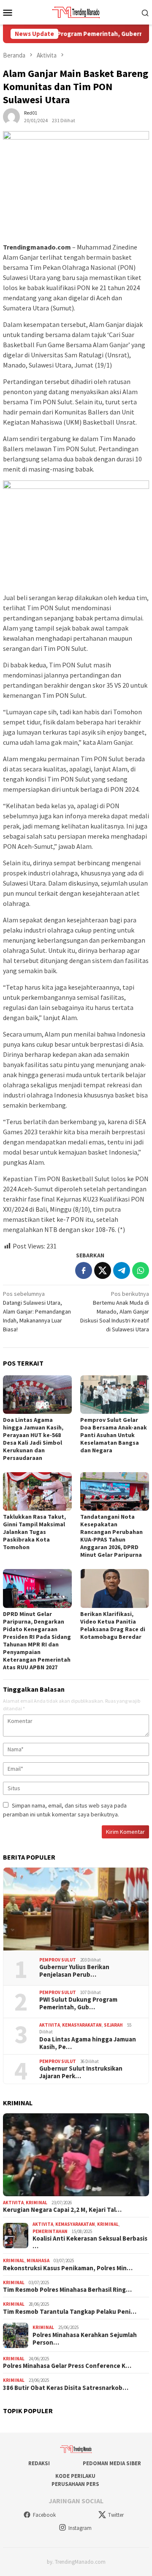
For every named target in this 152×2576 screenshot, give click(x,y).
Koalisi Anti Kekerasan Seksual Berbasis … (90, 2242)
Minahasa (38, 2261)
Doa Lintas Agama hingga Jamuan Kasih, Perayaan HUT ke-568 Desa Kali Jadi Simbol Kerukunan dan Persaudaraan (33, 1439)
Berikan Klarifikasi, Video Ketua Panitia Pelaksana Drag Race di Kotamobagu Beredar (113, 1625)
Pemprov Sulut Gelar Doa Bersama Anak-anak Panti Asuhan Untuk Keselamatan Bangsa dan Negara (114, 1435)
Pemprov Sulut (58, 1960)
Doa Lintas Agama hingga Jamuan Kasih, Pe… (88, 2043)
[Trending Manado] (76, 11)
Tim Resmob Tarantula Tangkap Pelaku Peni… (70, 2312)
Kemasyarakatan (82, 2025)
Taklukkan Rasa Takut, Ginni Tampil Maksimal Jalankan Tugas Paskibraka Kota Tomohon (34, 1532)
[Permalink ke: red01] (11, 116)
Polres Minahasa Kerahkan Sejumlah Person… (85, 2339)
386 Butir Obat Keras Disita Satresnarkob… (66, 2388)
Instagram (80, 2528)
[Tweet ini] (103, 1270)
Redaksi (39, 2463)
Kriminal (37, 2203)
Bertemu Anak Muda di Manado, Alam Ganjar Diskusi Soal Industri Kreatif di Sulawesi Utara (115, 1311)
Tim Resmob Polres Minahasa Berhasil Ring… (67, 2290)
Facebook (44, 2515)
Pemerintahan (50, 2231)
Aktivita (50, 2025)
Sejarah (113, 2025)
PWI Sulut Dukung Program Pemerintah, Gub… (78, 2003)
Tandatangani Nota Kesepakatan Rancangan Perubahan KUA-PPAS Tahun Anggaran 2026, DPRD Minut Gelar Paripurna (111, 1536)
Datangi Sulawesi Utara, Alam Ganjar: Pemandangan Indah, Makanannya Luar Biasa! (37, 1311)
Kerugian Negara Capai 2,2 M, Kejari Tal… (62, 2210)
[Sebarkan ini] (84, 1270)
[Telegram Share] (122, 1270)
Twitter (116, 2515)
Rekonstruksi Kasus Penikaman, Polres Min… (68, 2268)
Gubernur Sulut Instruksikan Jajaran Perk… (81, 2072)
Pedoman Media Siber (112, 2463)
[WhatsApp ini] (141, 1270)
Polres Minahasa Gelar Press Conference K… (67, 2366)
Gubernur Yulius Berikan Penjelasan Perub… (74, 1971)
